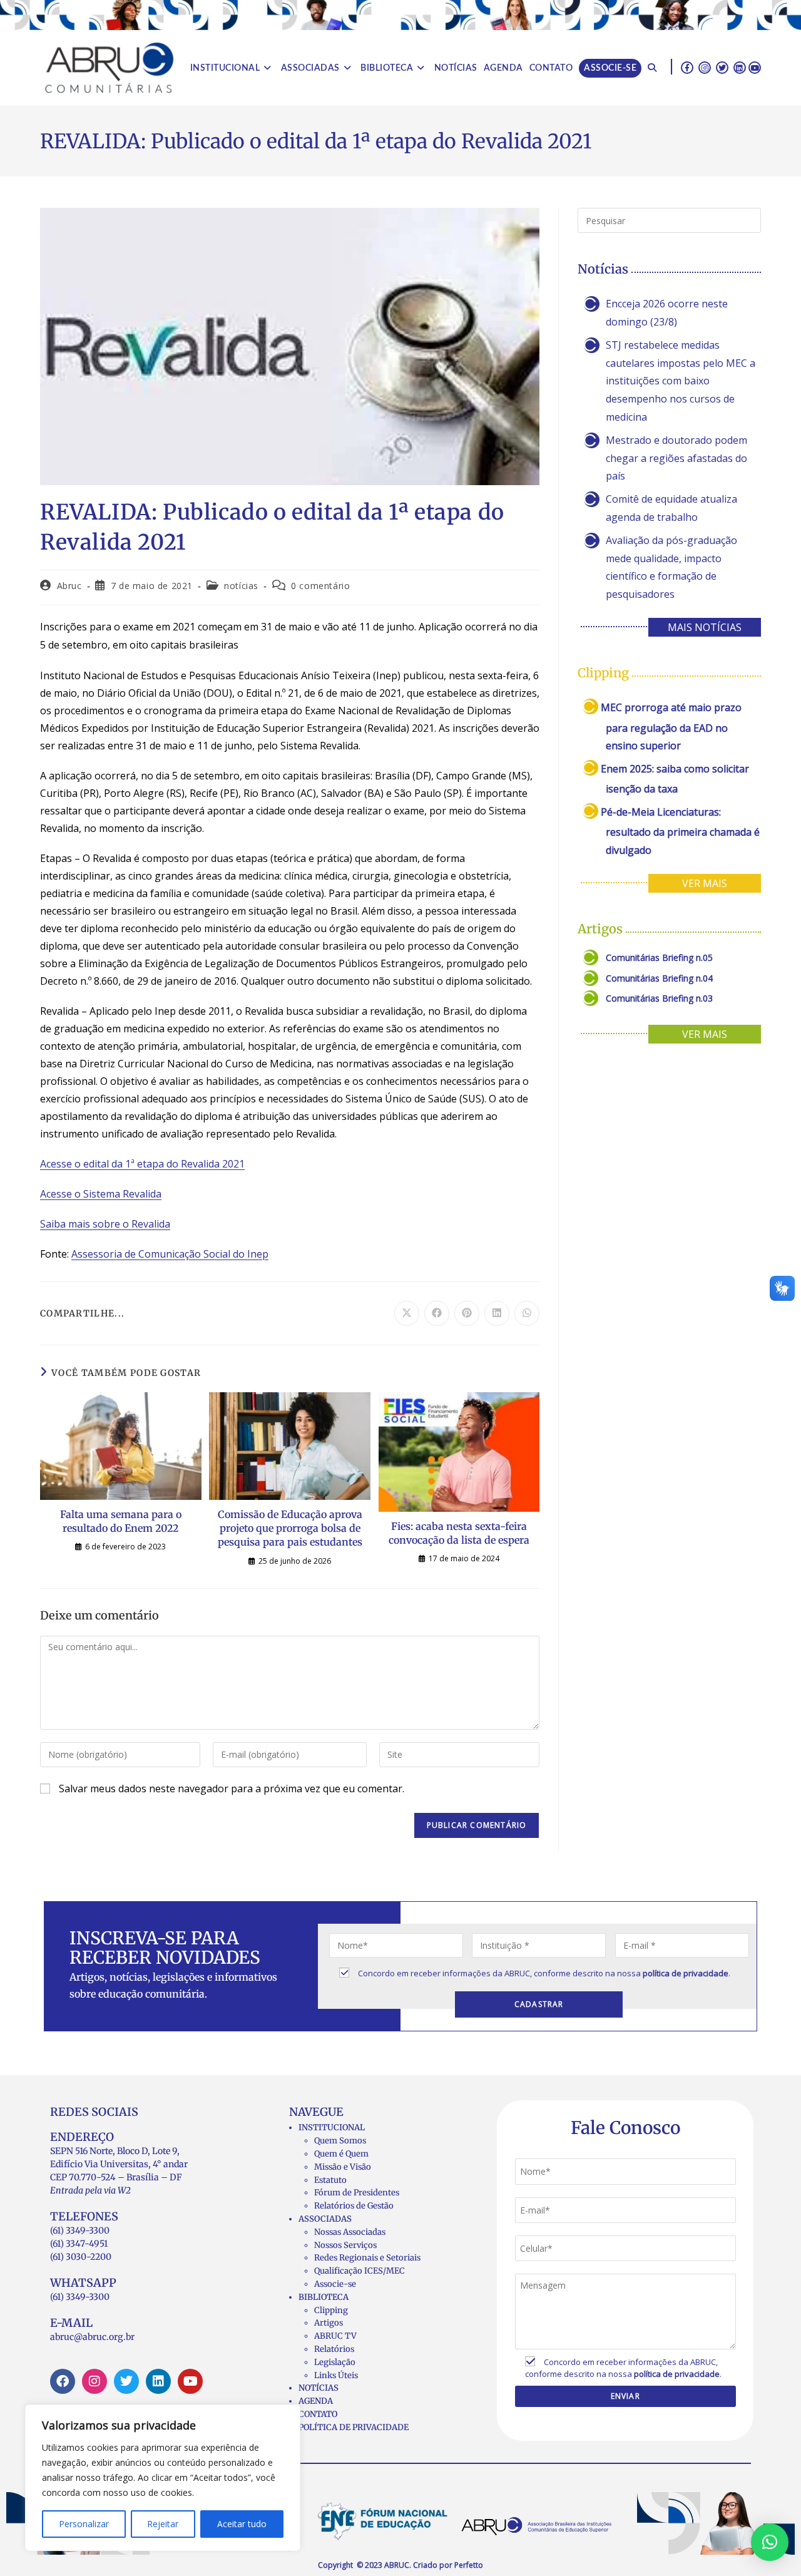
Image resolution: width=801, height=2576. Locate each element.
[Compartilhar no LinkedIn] (497, 1313)
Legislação (335, 2362)
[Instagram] (94, 2381)
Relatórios (334, 2349)
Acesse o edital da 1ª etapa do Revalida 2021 (142, 1164)
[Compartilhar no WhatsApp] (527, 1313)
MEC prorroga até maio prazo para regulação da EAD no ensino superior (671, 726)
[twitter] (722, 67)
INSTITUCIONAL (332, 2127)
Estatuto (330, 2180)
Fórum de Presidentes (357, 2193)
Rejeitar (163, 2524)
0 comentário (320, 586)
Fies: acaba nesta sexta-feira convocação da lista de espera (459, 1533)
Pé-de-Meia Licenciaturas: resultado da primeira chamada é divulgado (680, 831)
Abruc (69, 586)
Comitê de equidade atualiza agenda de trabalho (671, 508)
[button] (770, 2542)
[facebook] (687, 67)
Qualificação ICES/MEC (360, 2271)
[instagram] (705, 67)
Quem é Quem (341, 2154)
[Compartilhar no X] (407, 1313)
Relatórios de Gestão (354, 2206)
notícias (241, 586)
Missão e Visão (343, 2167)
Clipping (331, 2310)
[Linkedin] (158, 2381)
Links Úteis (336, 2375)
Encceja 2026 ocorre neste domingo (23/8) (667, 313)
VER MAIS (705, 883)
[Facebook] (63, 2381)
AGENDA (316, 2401)
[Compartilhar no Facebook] (437, 1313)
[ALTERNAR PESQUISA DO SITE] (652, 68)
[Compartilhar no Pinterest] (467, 1313)
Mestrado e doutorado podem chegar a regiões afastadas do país (676, 458)
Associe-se (335, 2284)
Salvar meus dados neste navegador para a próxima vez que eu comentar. (232, 1788)
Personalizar (84, 2524)
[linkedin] (740, 67)
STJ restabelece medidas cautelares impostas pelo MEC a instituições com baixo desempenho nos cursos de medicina (681, 381)
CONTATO (318, 2414)
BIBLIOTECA (324, 2297)
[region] (163, 2478)
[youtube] (755, 67)
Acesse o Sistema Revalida (101, 1194)
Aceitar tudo (242, 2524)
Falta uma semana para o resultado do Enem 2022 (121, 1521)
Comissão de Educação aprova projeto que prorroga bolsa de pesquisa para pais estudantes (290, 1528)
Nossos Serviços (345, 2245)
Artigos (329, 2323)
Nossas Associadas (350, 2232)
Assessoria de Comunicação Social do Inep (170, 1254)
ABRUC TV (335, 2336)
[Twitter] (126, 2381)
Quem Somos (340, 2141)
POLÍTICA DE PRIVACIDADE (354, 2427)
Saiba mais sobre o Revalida (105, 1224)
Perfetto (469, 2565)
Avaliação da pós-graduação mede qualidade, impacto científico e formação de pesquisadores (671, 567)
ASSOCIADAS (325, 2219)
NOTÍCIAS (319, 2388)
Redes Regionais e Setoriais (367, 2258)
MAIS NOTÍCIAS (705, 627)
